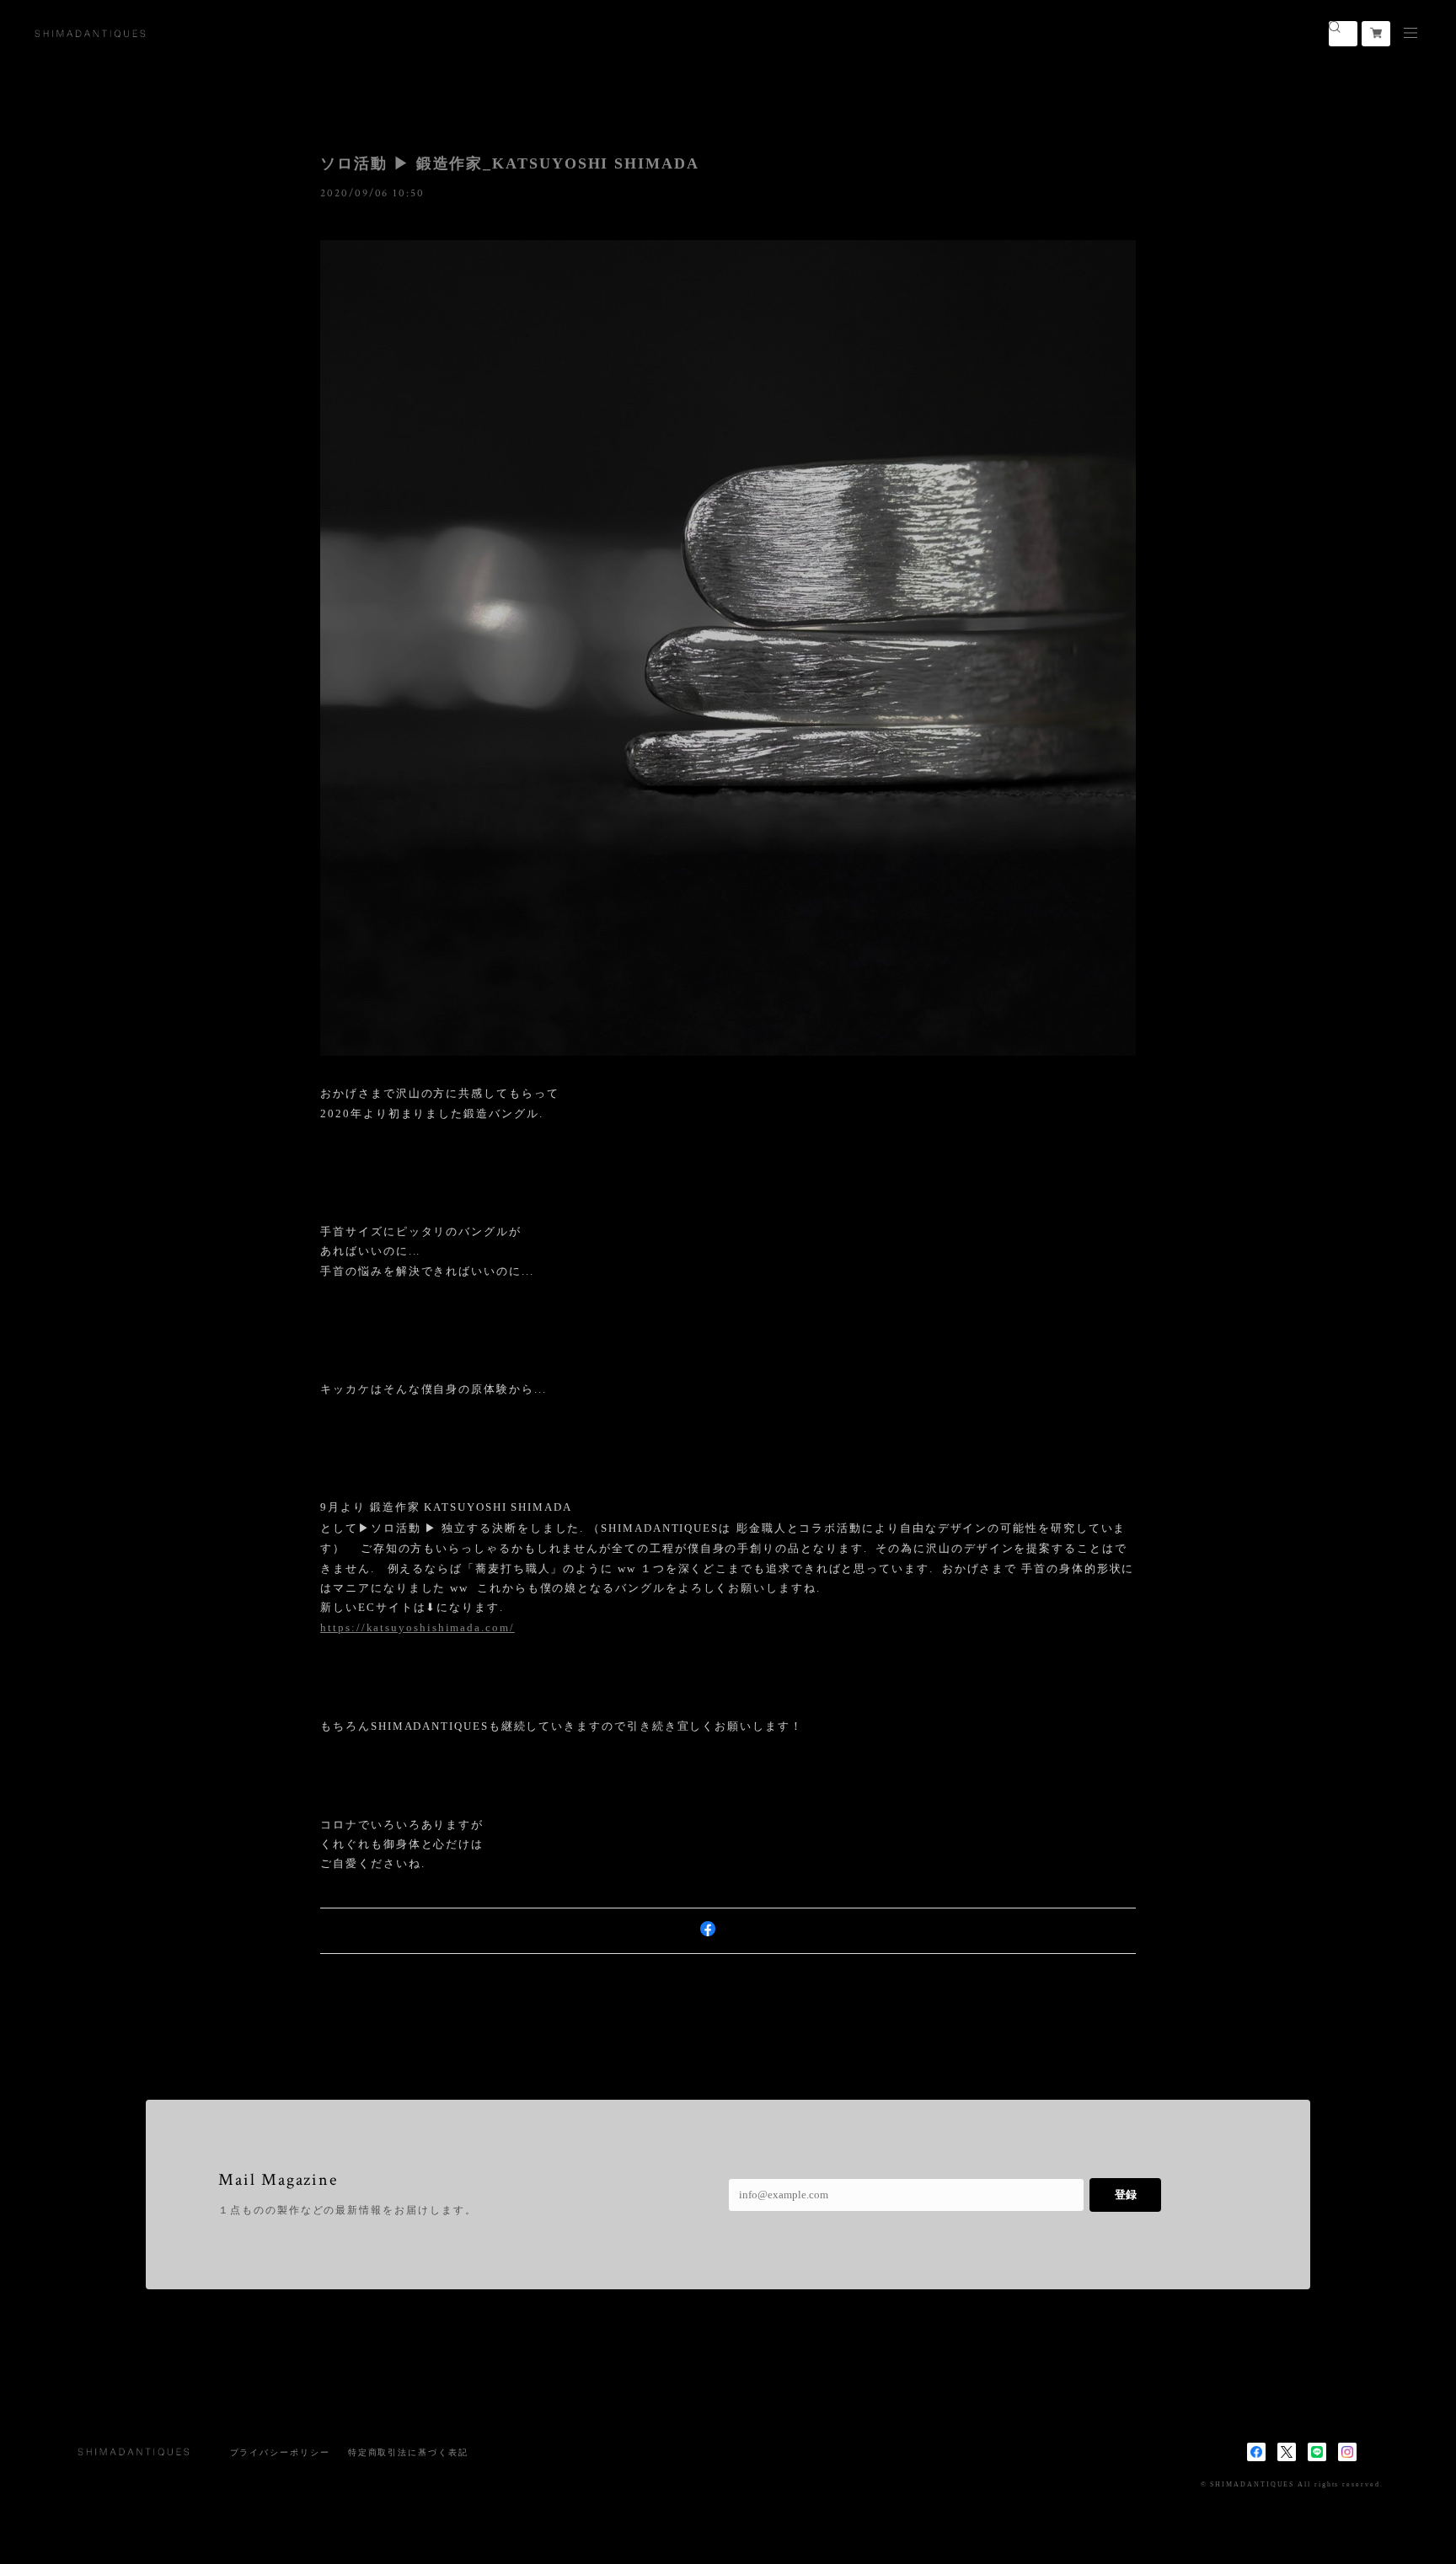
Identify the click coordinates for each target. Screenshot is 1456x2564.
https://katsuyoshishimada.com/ (418, 1627)
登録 (1126, 2195)
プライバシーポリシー (280, 2452)
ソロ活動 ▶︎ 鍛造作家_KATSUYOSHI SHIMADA (510, 163)
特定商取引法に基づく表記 (408, 2452)
